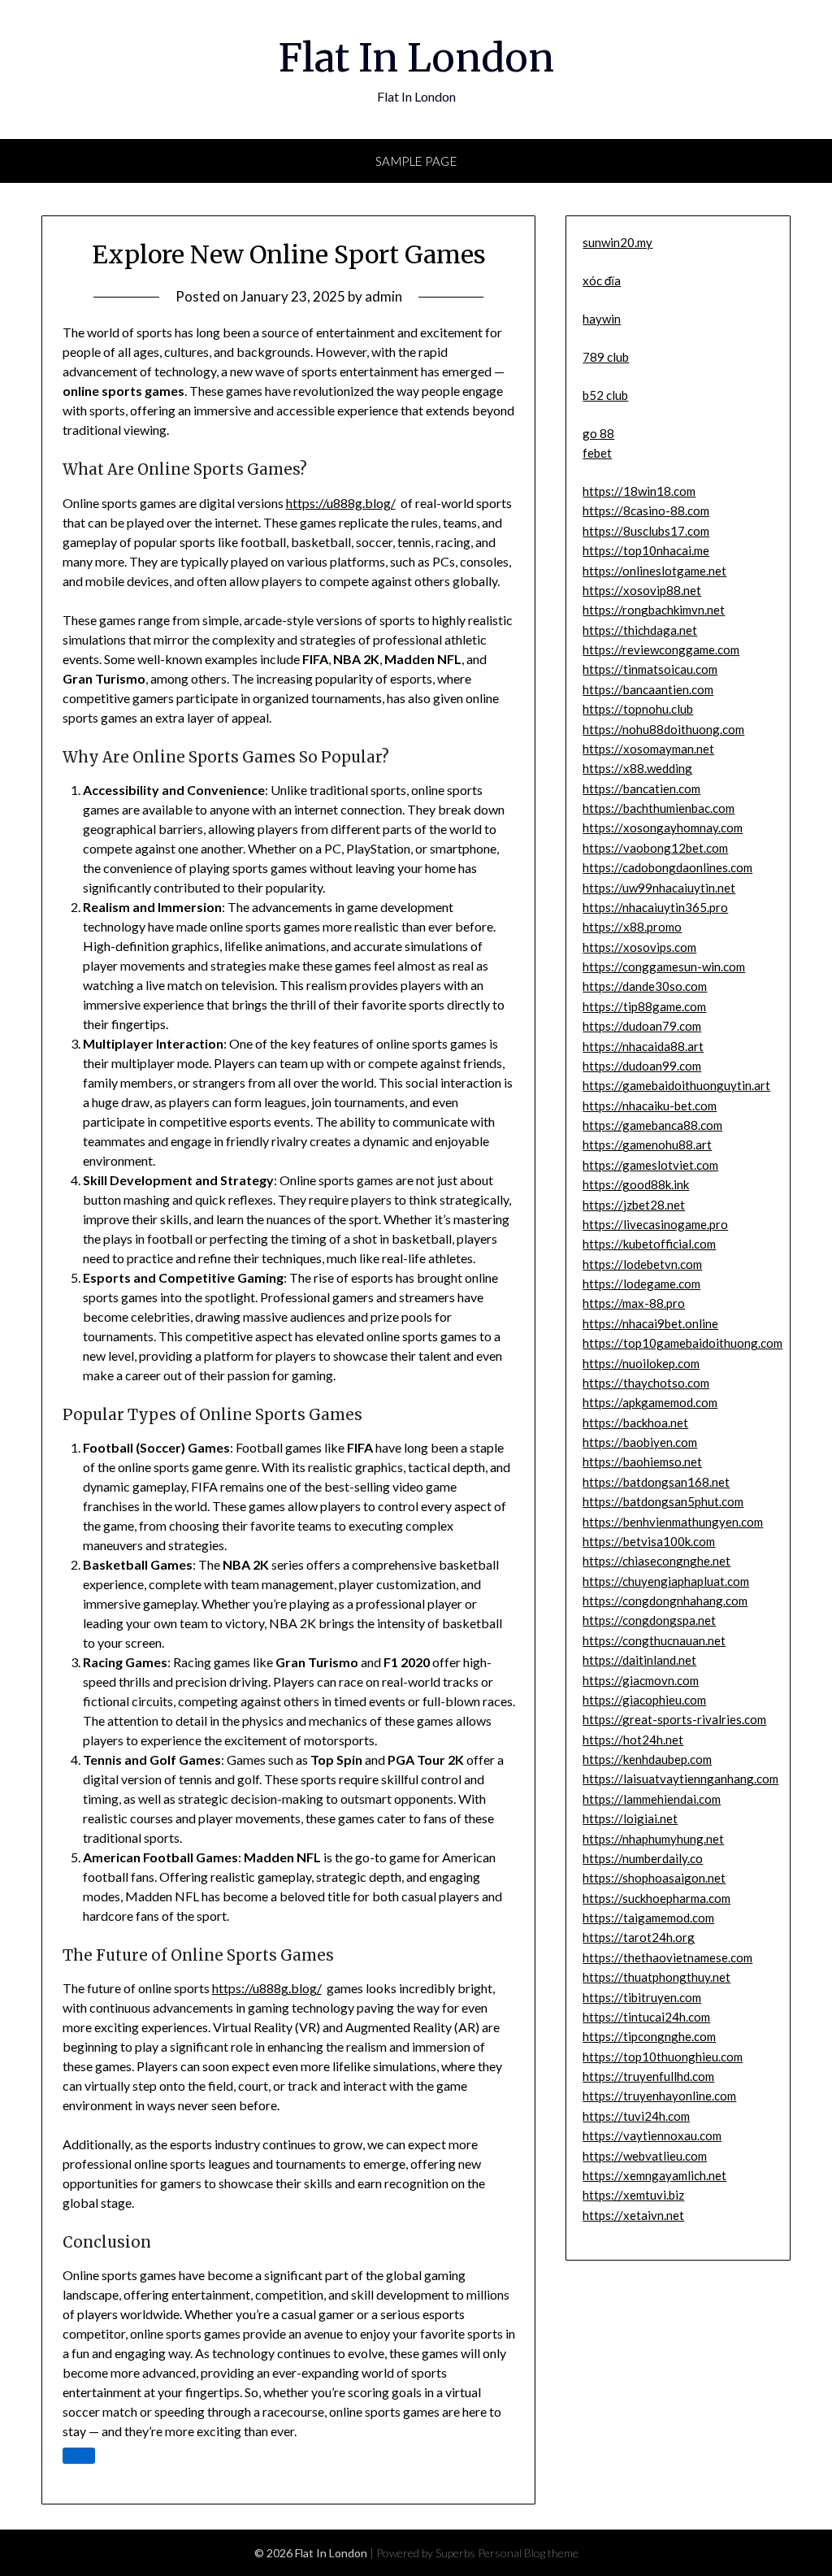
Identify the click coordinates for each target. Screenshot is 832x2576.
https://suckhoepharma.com (656, 1898)
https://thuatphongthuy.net (656, 1977)
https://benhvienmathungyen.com (673, 1522)
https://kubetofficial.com (649, 1244)
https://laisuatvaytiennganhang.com (680, 1779)
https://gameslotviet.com (650, 1165)
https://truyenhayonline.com (659, 2096)
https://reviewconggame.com (661, 649)
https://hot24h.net (633, 1740)
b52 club (605, 395)
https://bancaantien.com (648, 689)
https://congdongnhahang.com (665, 1601)
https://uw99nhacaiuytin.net (659, 888)
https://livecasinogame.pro (655, 1224)
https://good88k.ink (636, 1184)
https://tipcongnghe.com (649, 2036)
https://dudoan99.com (642, 1066)
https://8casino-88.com (646, 510)
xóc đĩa (602, 280)
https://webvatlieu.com (645, 2156)
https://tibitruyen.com (642, 1997)
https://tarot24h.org (639, 1937)
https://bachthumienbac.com (659, 808)
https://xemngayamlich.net (654, 2175)
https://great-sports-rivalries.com (674, 1719)
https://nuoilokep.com (641, 1363)
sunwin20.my (617, 242)
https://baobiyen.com (640, 1442)
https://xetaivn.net (633, 2215)
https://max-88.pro (634, 1303)
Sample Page (416, 161)
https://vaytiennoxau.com (652, 2135)
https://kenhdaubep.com (647, 1759)
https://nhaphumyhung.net (653, 1839)
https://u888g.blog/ (341, 503)
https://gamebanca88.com (652, 1125)
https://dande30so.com (645, 986)
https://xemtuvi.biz (633, 2195)
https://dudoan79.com (642, 1026)
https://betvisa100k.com (649, 1541)
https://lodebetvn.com (642, 1264)
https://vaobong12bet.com (655, 848)
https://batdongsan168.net (656, 1482)
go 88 (598, 433)
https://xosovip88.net (642, 590)
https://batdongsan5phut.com (663, 1501)
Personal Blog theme (528, 2553)
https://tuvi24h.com (636, 2116)
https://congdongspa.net (649, 1620)
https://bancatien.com (641, 788)
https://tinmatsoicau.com (650, 669)
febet (597, 453)
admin (383, 296)
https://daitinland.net (639, 1660)
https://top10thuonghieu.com (663, 2057)
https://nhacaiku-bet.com (650, 1106)
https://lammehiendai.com (652, 1799)
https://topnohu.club (638, 709)
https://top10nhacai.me (646, 550)
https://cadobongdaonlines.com (667, 867)
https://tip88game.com (644, 1006)
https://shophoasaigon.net (654, 1878)
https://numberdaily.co (643, 1858)
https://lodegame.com (641, 1284)
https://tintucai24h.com (646, 2017)
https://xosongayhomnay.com (663, 828)
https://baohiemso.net (642, 1462)
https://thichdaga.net (640, 630)
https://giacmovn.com (641, 1680)
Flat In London (416, 58)
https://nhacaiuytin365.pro (655, 907)
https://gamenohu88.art (647, 1145)
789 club (606, 357)
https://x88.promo (632, 927)
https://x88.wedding (637, 768)
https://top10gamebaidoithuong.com (682, 1343)
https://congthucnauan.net (654, 1640)
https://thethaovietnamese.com (667, 1957)
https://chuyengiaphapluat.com (666, 1581)
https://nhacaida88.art (643, 1046)
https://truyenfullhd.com (648, 2076)
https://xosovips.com (639, 947)
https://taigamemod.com (648, 1918)
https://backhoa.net (635, 1423)
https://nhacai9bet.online (650, 1323)
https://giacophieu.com (644, 1700)
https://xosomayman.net (648, 749)
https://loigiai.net (630, 1818)
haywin (602, 319)
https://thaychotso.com (646, 1383)
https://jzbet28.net (634, 1205)
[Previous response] (79, 2456)
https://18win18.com (639, 491)
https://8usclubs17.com (646, 531)
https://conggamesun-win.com (664, 967)
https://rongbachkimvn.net (654, 610)
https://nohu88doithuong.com (663, 729)
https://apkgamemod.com (650, 1402)
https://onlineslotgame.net (654, 571)
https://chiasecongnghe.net (656, 1561)
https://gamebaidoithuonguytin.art (676, 1085)
